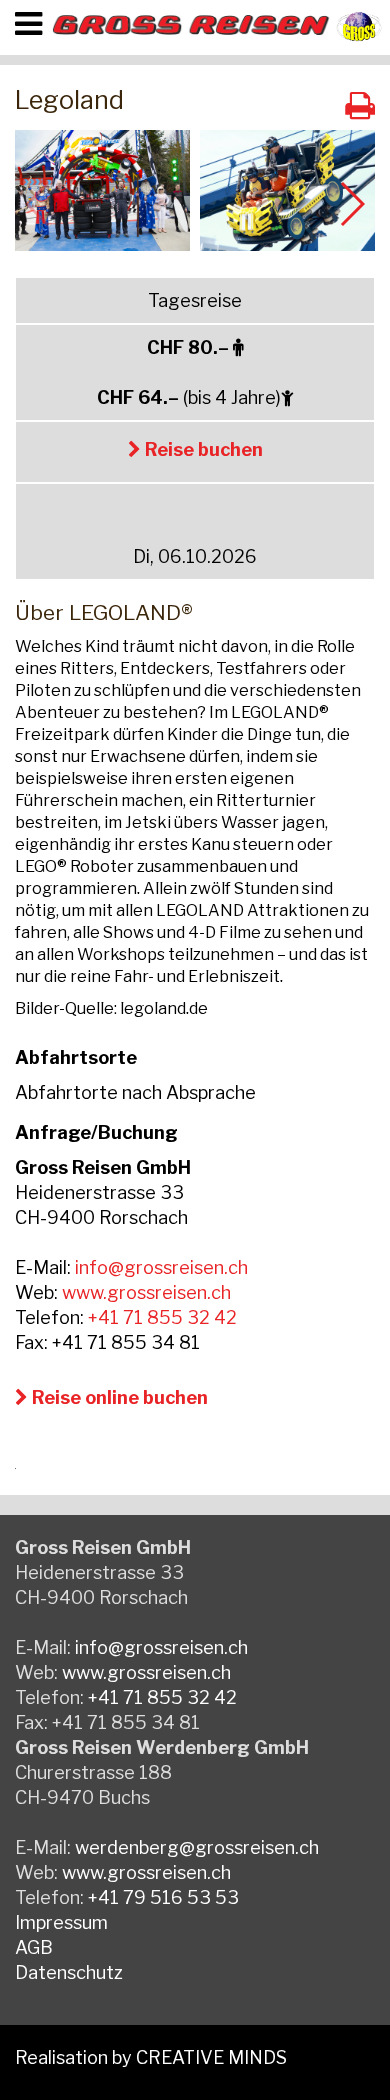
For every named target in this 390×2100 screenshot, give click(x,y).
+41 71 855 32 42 (162, 1317)
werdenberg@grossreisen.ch (197, 1847)
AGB (34, 1947)
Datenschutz (69, 1972)
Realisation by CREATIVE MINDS (151, 2057)
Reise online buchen (118, 1397)
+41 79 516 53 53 (163, 1897)
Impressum (61, 1922)
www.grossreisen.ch (146, 1292)
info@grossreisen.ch (161, 1267)
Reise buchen (202, 449)
